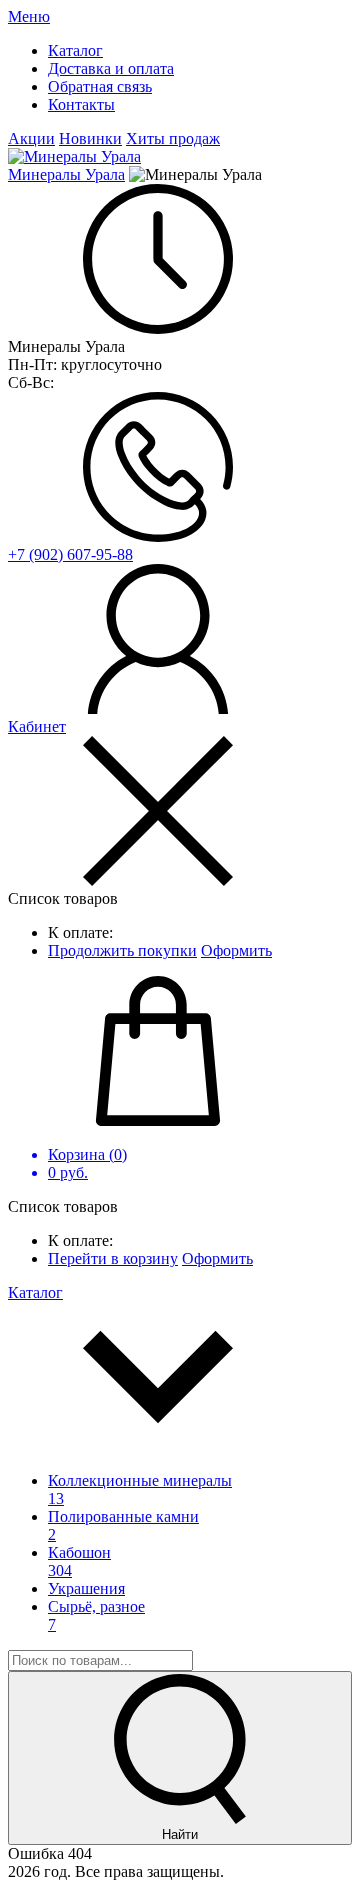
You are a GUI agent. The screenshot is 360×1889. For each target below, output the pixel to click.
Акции (31, 138)
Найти (180, 1834)
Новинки (90, 138)
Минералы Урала (66, 174)
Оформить (236, 950)
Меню (29, 16)
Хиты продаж (173, 138)
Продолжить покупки (122, 950)
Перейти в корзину (113, 1258)
